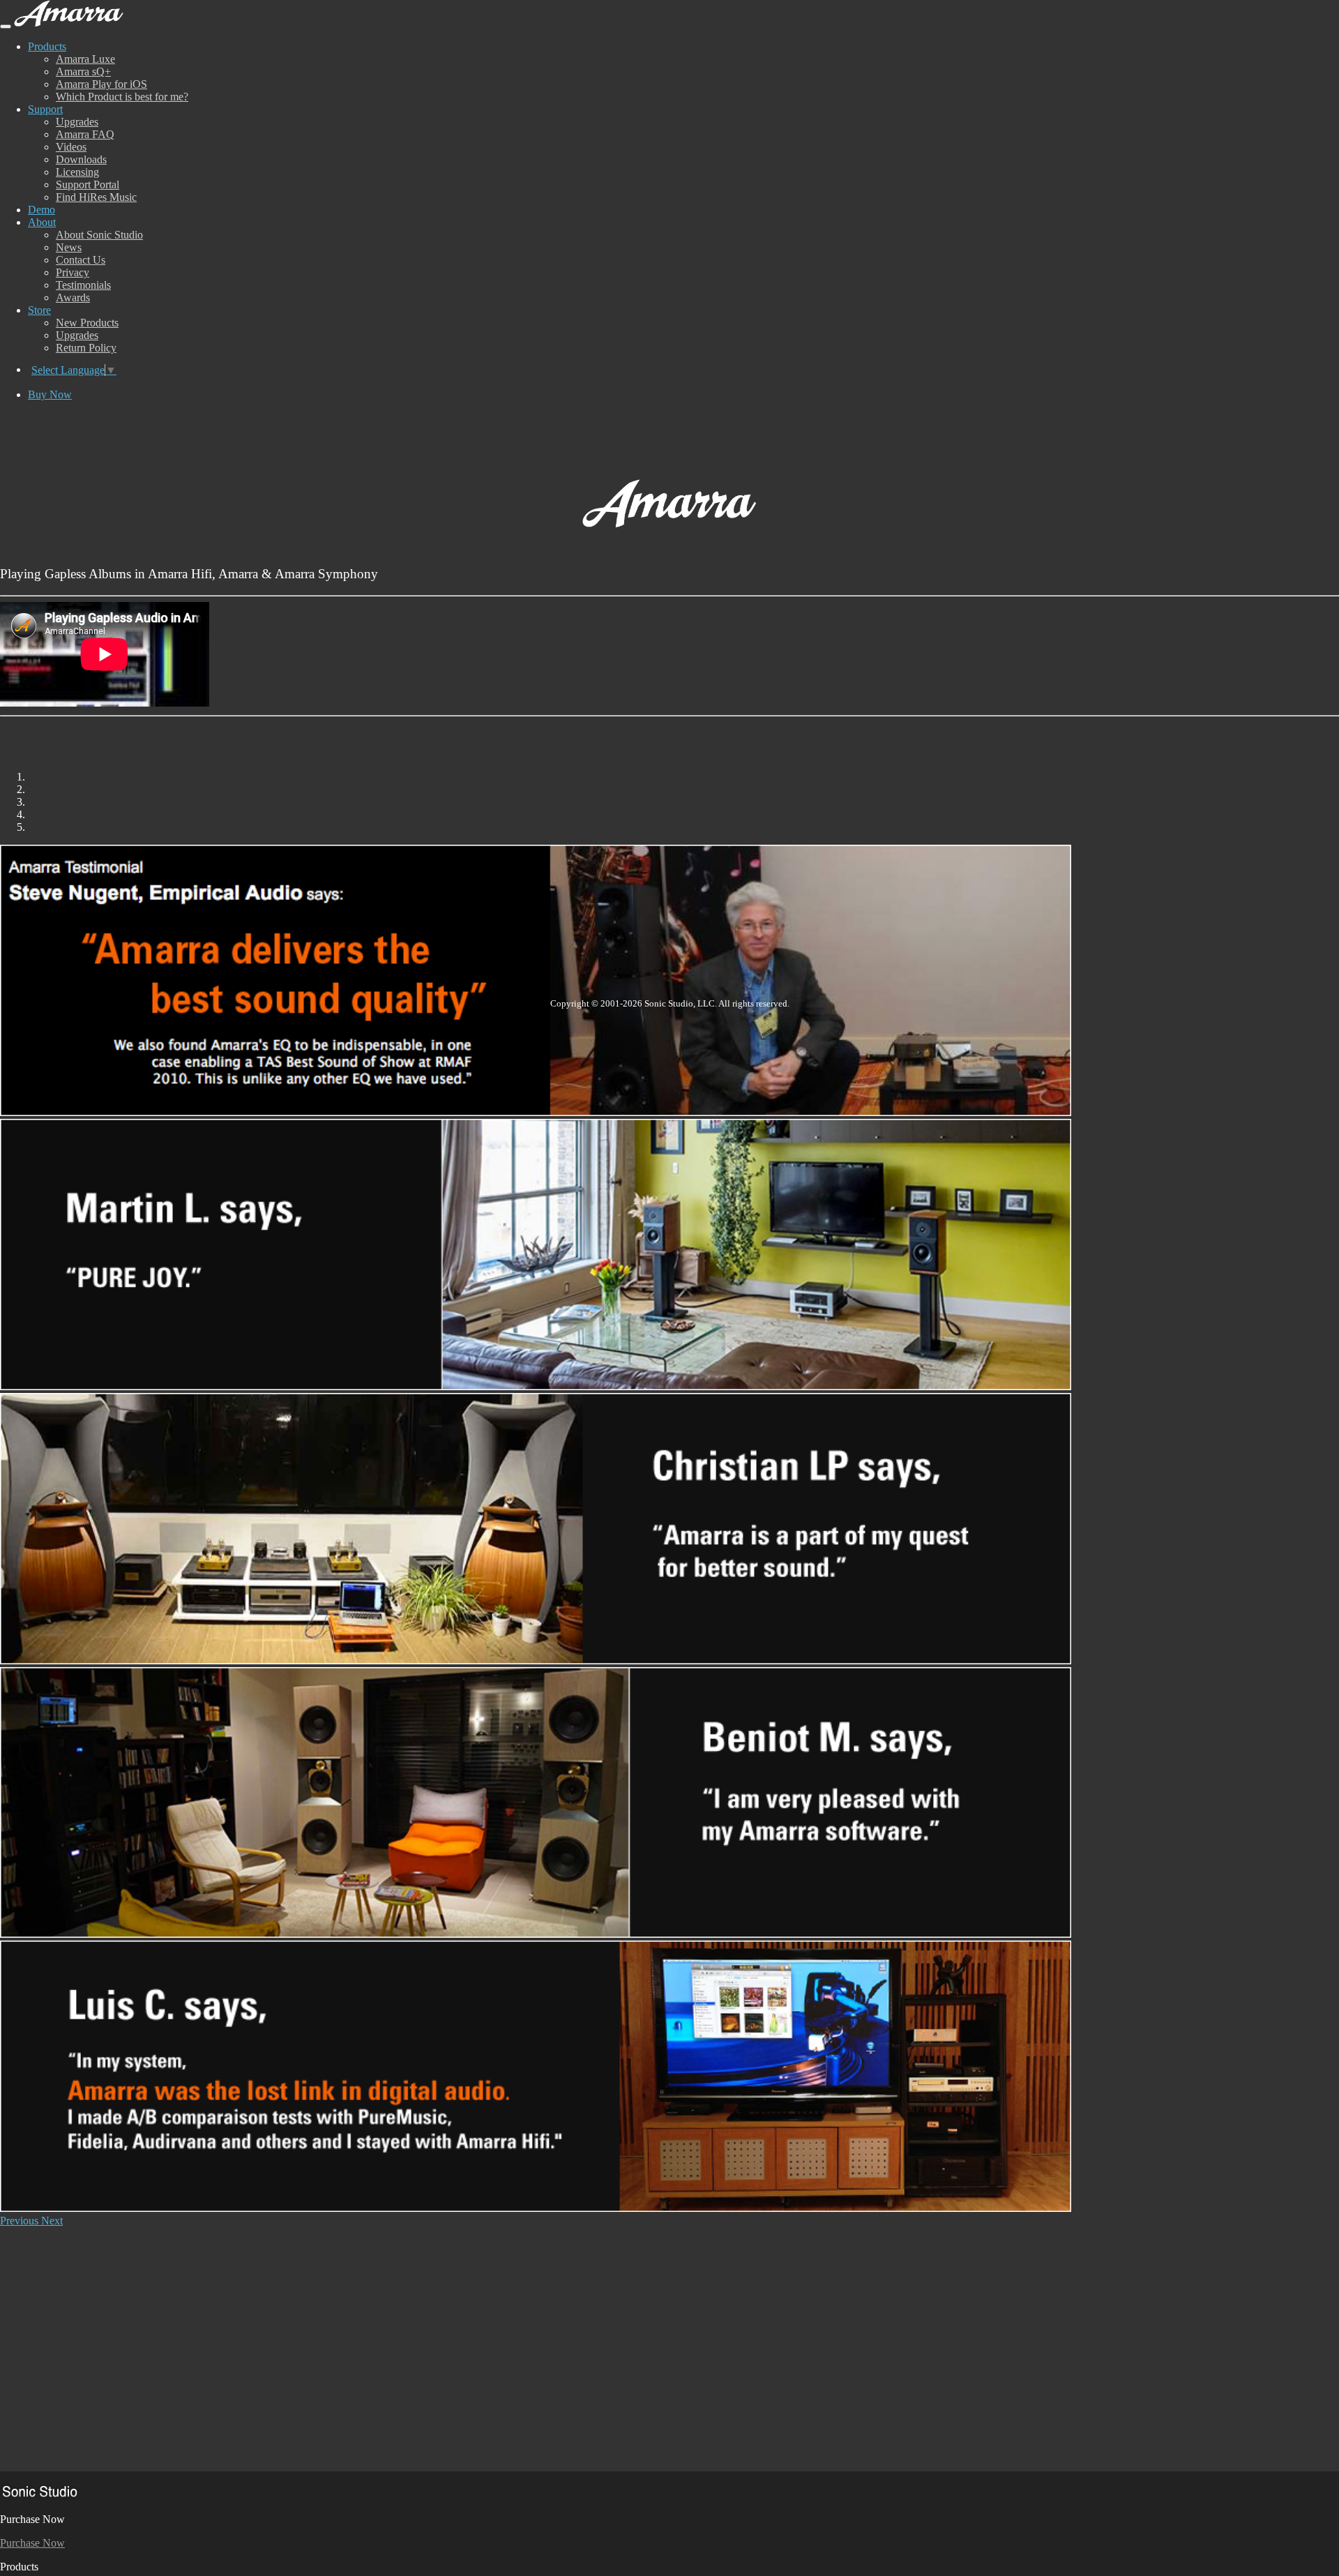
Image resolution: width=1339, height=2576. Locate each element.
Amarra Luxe (85, 59)
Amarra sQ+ (83, 71)
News (69, 247)
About (42, 222)
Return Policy (86, 348)
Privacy (73, 272)
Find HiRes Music (96, 197)
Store (39, 310)
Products (47, 46)
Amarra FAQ (85, 134)
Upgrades (77, 122)
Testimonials (83, 285)
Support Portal (88, 184)
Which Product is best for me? (122, 97)
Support (45, 109)
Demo (41, 210)
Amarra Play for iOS (101, 84)
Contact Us (81, 260)
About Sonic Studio (99, 235)
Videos (71, 147)
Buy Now (50, 394)
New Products (87, 323)
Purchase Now (32, 2543)
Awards (73, 297)
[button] (21, 2221)
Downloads (81, 159)
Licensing (77, 172)
